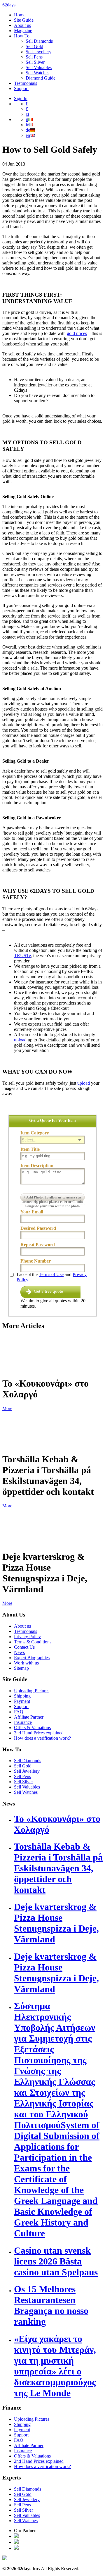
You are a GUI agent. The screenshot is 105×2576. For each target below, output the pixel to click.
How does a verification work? (42, 1738)
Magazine (23, 31)
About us (22, 25)
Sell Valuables (39, 67)
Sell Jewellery (38, 52)
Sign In (21, 98)
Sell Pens (34, 57)
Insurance (23, 1722)
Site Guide (24, 20)
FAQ (19, 1712)
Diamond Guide (41, 78)
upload (20, 1040)
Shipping (22, 1696)
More (7, 1408)
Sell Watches (37, 73)
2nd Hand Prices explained (39, 1733)
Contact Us (24, 1647)
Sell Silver (35, 62)
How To (22, 36)
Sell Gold (34, 46)
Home (20, 15)
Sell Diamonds (39, 41)
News (19, 1652)
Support (21, 88)
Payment (22, 1701)
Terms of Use (51, 1274)
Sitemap (21, 1668)
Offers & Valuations (32, 1728)
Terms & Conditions (33, 1642)
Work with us (26, 1663)
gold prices (77, 333)
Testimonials (26, 83)
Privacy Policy (27, 1637)
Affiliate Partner (29, 1717)
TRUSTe (22, 956)
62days (9, 5)
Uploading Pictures (32, 1691)
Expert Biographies (32, 1658)
